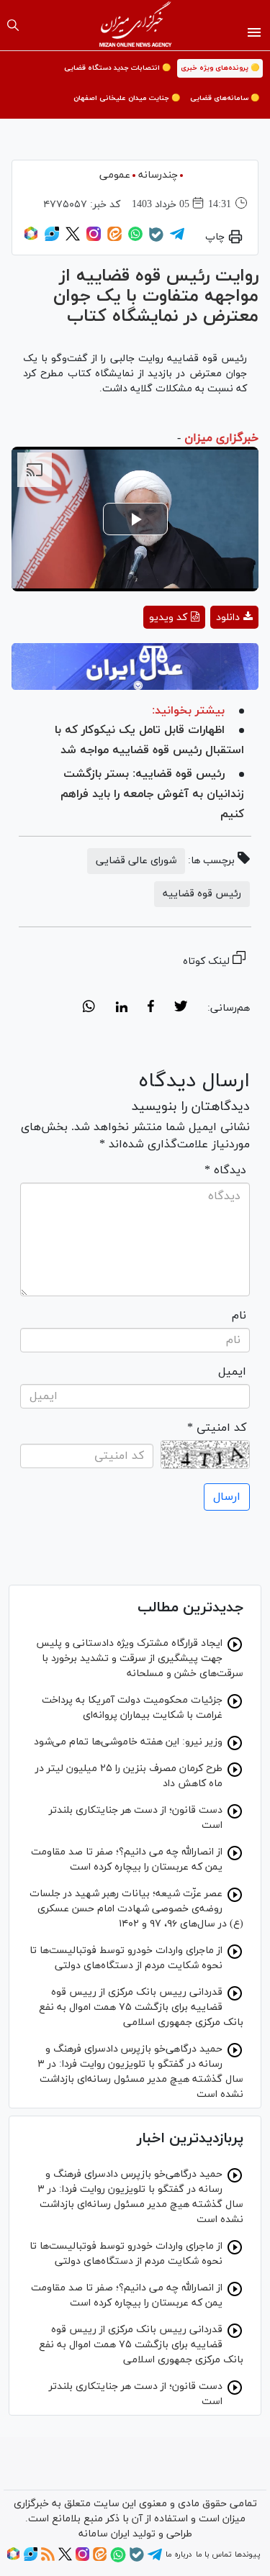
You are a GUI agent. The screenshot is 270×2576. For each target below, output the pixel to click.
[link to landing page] (135, 25)
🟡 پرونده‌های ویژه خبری (220, 68)
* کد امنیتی (217, 1428)
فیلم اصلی (208, 655)
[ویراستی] (52, 239)
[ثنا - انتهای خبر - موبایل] (135, 666)
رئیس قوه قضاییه (202, 894)
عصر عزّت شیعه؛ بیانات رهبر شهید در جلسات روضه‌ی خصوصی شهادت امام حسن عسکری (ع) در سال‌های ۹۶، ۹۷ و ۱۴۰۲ (136, 1909)
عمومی (115, 175)
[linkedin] (121, 1009)
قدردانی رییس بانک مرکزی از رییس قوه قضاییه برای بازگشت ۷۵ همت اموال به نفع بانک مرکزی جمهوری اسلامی (141, 2007)
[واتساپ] (135, 239)
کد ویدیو (168, 618)
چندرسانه (158, 175)
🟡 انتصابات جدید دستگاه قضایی (117, 68)
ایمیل (232, 1372)
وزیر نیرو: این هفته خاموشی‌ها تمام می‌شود (128, 1742)
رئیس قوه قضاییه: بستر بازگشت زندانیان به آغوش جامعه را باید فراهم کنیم (152, 794)
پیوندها (247, 2554)
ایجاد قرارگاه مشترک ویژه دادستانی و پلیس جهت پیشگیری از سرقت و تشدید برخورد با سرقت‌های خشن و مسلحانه (140, 1658)
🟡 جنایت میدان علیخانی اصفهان (127, 98)
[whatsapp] (89, 1009)
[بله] (156, 240)
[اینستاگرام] (94, 239)
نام (239, 1316)
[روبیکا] (31, 239)
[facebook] (151, 1009)
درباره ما (179, 2554)
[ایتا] (114, 239)
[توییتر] (73, 239)
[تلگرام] (177, 239)
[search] (13, 25)
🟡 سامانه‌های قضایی (225, 98)
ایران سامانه (104, 2534)
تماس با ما (213, 2554)
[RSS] (48, 2559)
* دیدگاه (225, 1170)
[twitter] (181, 1009)
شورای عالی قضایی (136, 861)
